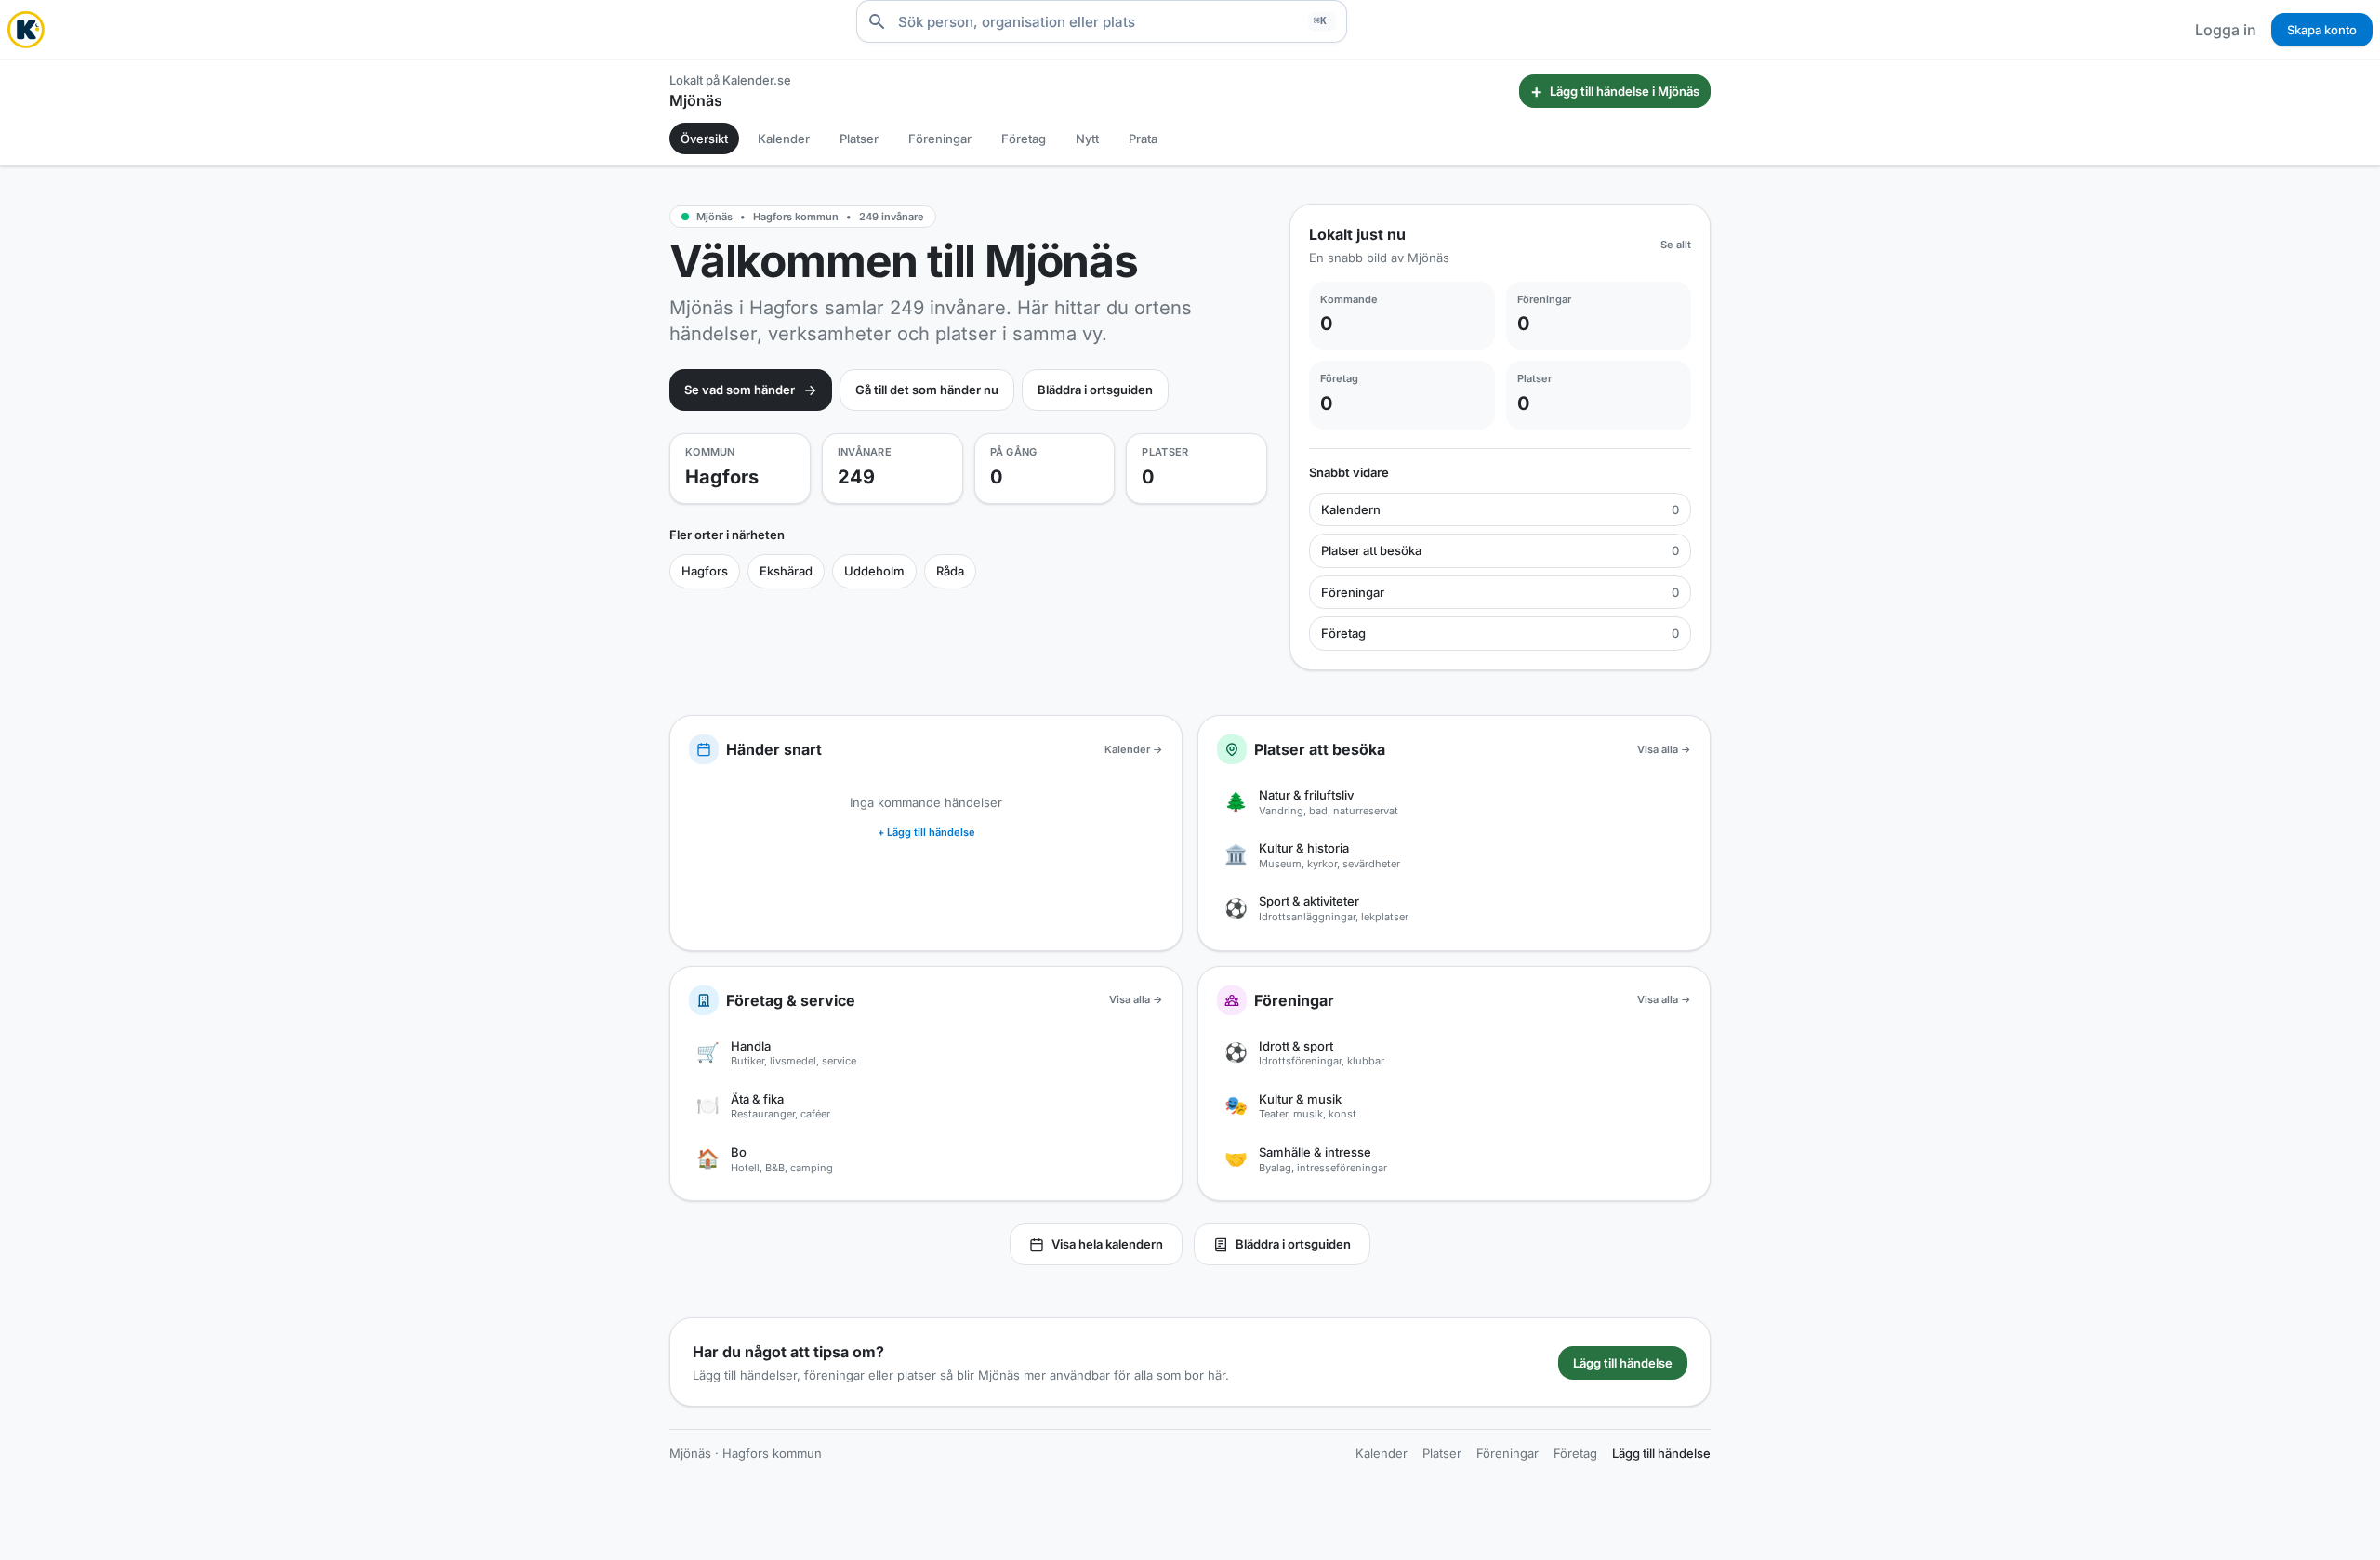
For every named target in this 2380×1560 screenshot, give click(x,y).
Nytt (1087, 139)
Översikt (704, 139)
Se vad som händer (740, 390)
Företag (1024, 139)
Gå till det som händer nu (927, 390)
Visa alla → (1664, 749)
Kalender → (1134, 749)
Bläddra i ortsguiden (1095, 390)
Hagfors (705, 571)
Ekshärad (786, 571)
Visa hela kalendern (1107, 1244)
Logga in (2226, 30)
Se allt (1676, 245)
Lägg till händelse (1623, 1363)
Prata (1143, 139)
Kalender (784, 139)
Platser (859, 139)
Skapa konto (2322, 30)
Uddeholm (874, 571)
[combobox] (1102, 21)
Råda (950, 571)
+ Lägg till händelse (926, 832)
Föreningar (940, 139)
